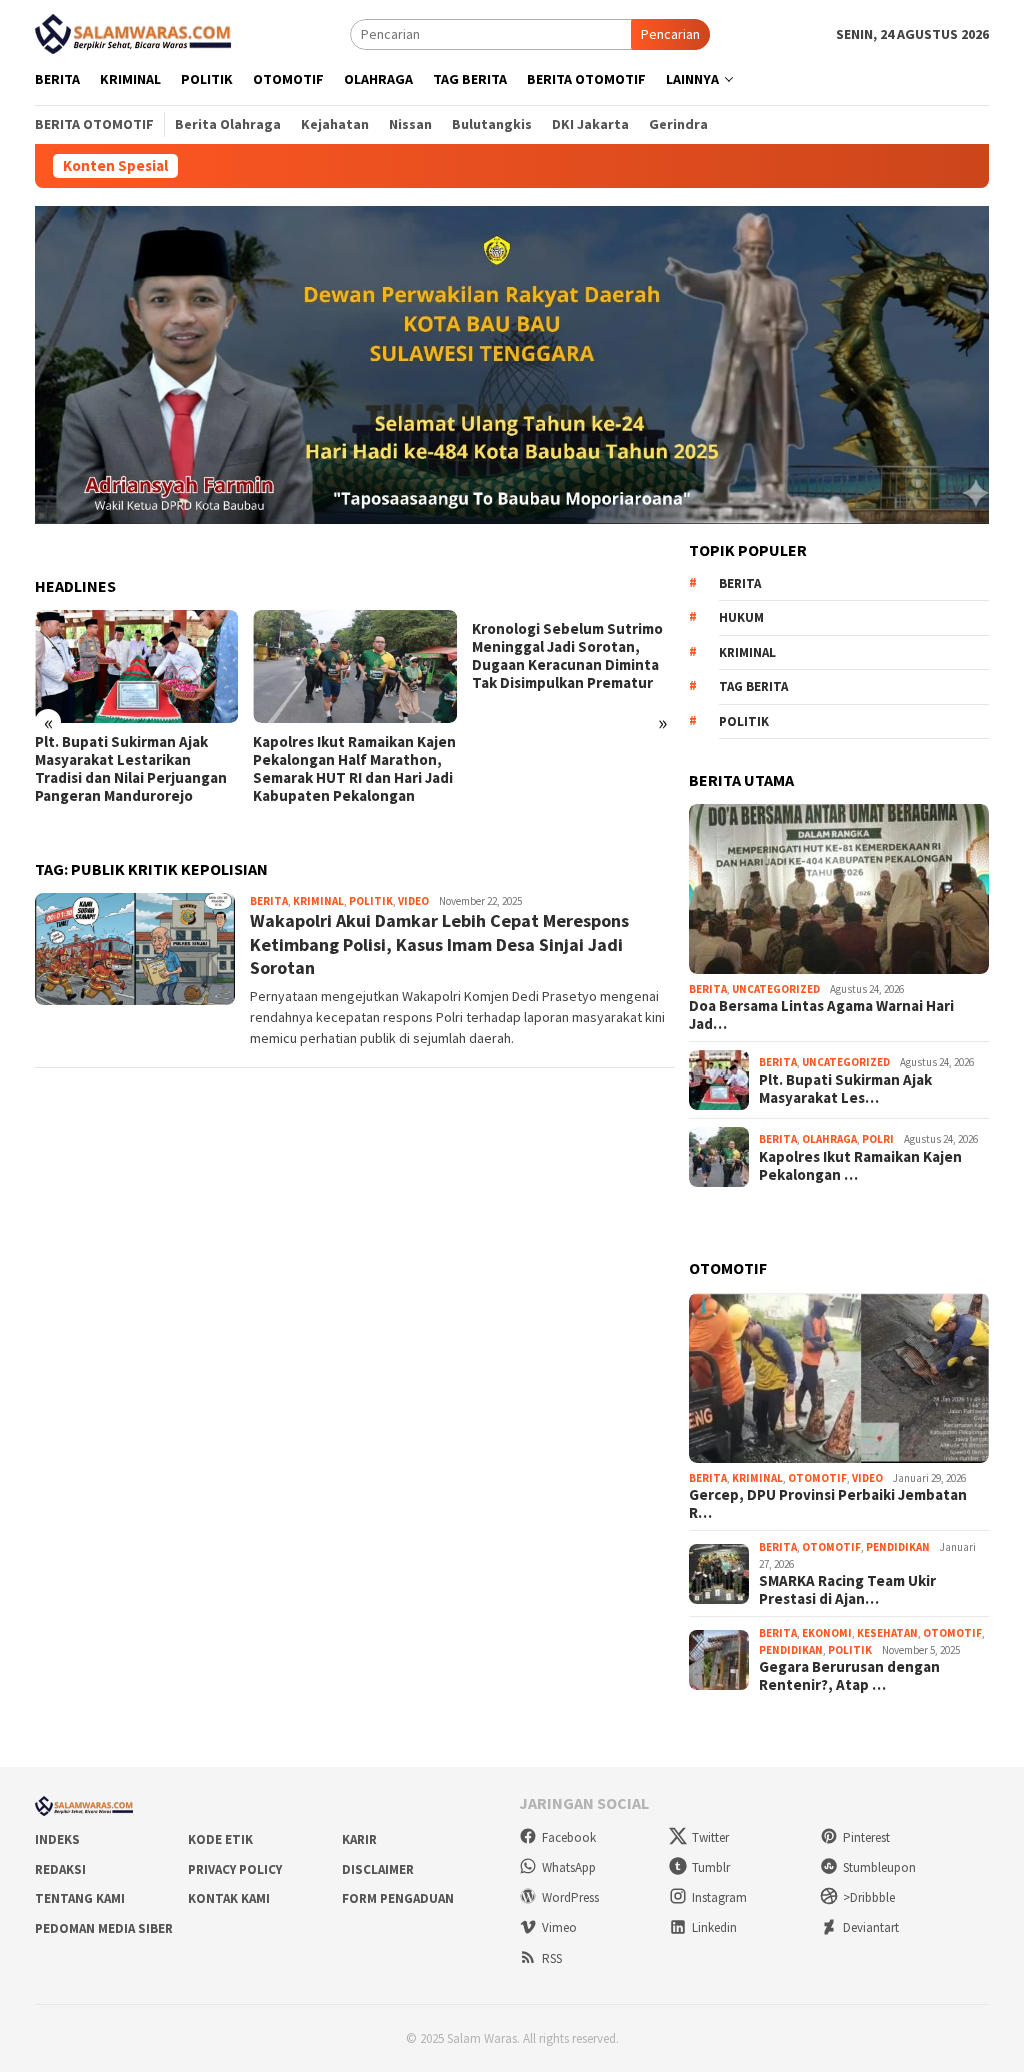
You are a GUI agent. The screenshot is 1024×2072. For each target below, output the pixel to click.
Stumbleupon (879, 1867)
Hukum (741, 617)
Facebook (569, 1837)
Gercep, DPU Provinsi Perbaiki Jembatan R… (828, 1504)
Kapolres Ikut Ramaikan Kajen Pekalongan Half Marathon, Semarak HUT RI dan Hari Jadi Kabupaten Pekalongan (354, 769)
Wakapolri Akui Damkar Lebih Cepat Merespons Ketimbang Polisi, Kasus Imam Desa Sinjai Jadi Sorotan (439, 944)
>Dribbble (869, 1897)
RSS (552, 1958)
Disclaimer (378, 1869)
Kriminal (318, 901)
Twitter (710, 1837)
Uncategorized (776, 989)
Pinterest (866, 1837)
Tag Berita (753, 686)
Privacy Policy (235, 1869)
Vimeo (559, 1927)
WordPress (570, 1897)
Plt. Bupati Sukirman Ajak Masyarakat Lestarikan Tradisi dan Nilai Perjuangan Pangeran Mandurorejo (131, 769)
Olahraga (829, 1139)
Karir (359, 1839)
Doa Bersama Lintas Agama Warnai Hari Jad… (821, 1015)
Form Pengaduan (398, 1898)
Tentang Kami (80, 1898)
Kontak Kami (229, 1898)
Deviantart (871, 1927)
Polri (878, 1139)
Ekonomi (827, 1633)
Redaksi (60, 1869)
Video (413, 901)
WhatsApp (569, 1867)
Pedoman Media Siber (104, 1928)
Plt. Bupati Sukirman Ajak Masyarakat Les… (845, 1089)
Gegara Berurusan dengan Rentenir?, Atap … (849, 1676)
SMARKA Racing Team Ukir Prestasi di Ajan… (847, 1590)
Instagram (719, 1897)
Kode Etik (220, 1839)
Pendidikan (898, 1547)
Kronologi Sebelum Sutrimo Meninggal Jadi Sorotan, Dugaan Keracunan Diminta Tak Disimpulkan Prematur (567, 656)
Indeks (57, 1839)
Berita (269, 901)
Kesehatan (887, 1633)
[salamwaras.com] (135, 32)
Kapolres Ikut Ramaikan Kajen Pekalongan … (860, 1166)
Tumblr (711, 1867)
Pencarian (670, 34)
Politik (371, 901)
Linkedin (714, 1927)
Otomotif (817, 1478)
